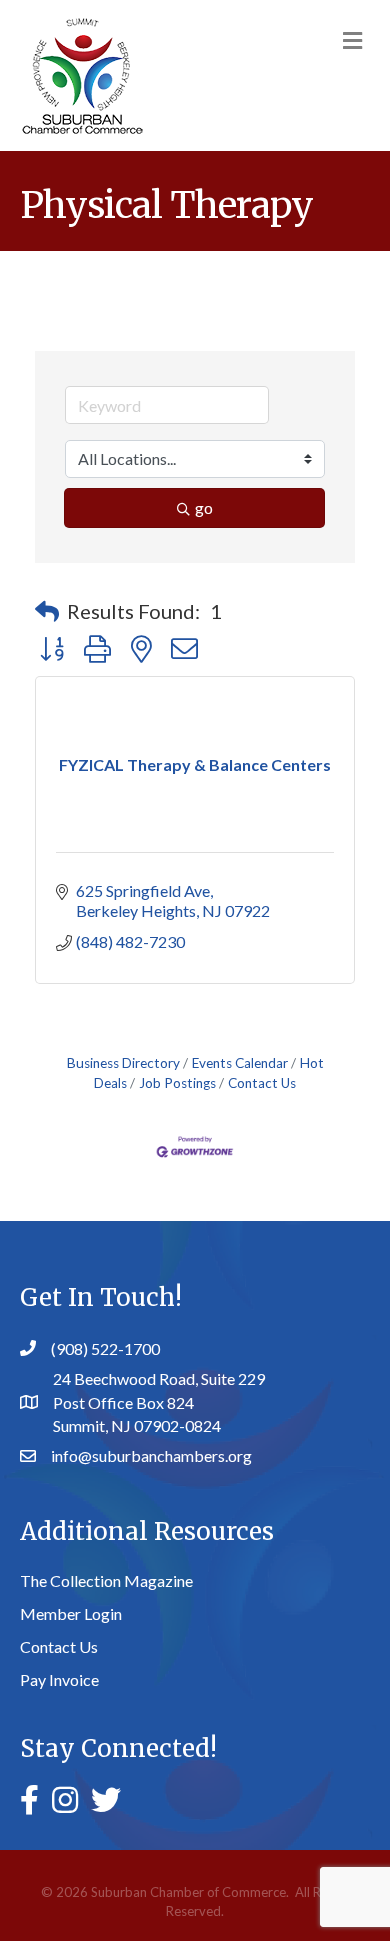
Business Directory (123, 1063)
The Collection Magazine (106, 1580)
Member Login (71, 1613)
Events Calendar (240, 1063)
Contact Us (262, 1083)
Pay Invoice (59, 1679)
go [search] (204, 507)
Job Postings (177, 1083)
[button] (47, 611)
